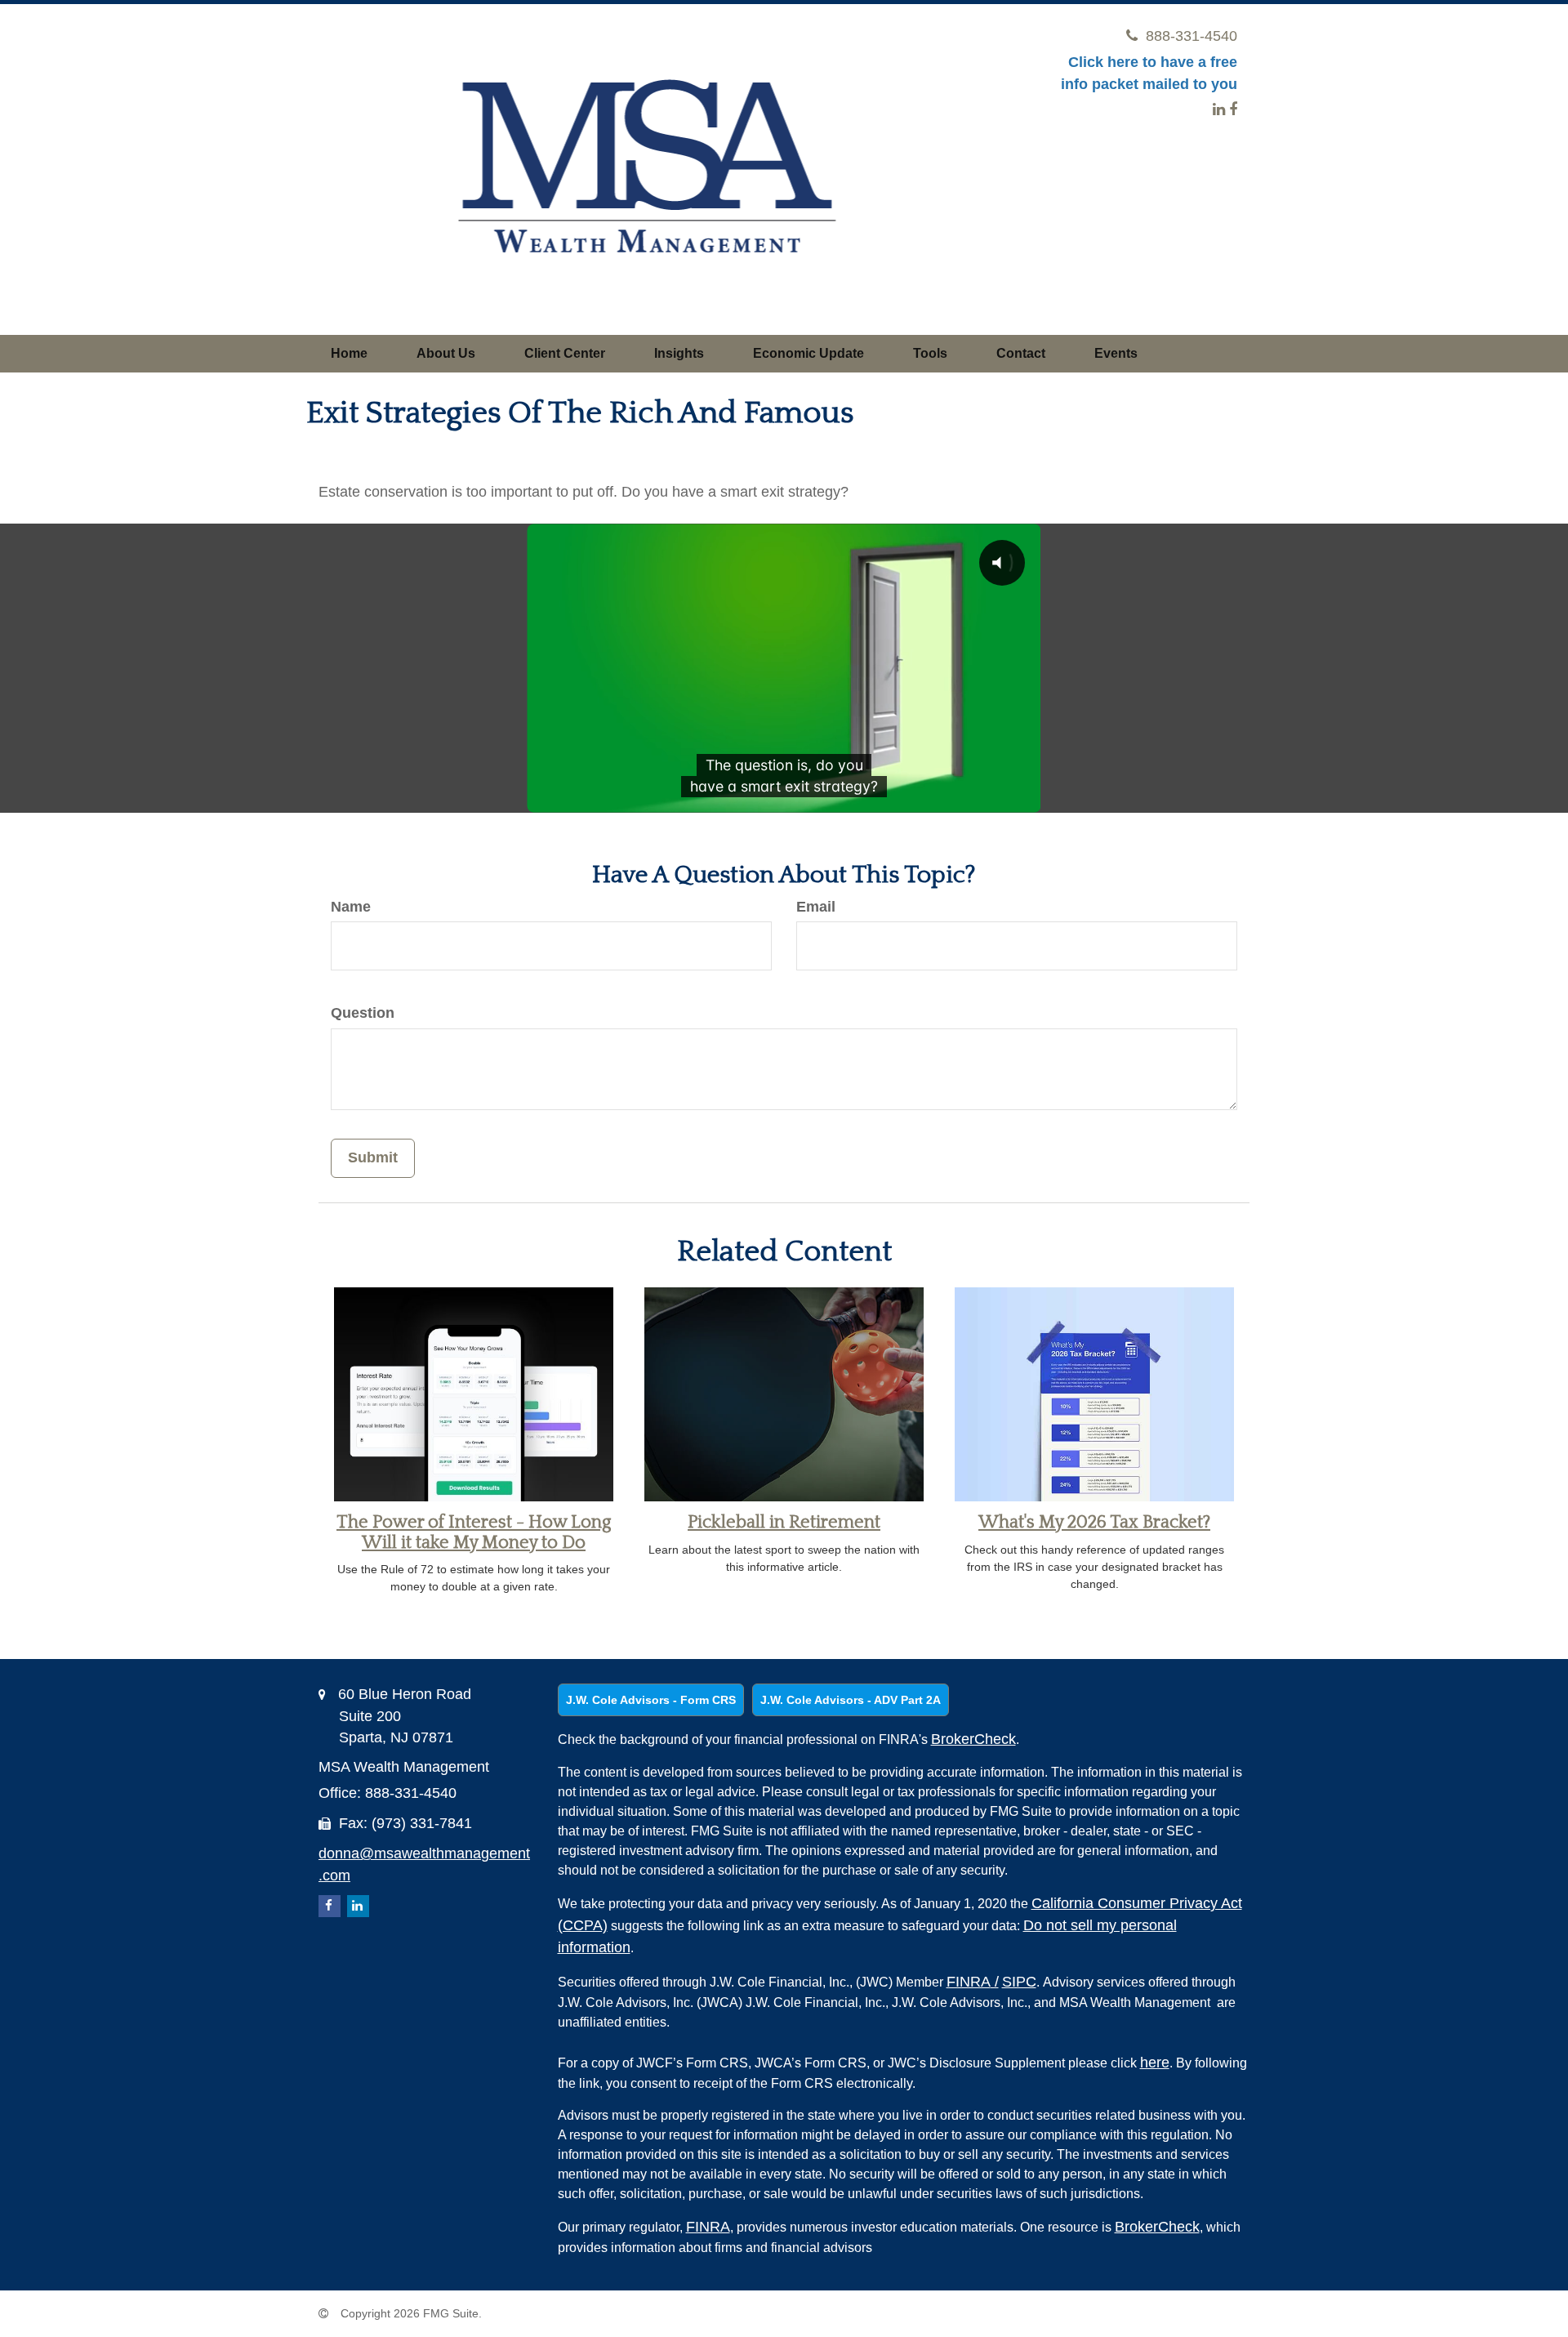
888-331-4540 (1192, 36)
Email (816, 907)
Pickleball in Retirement (784, 1522)
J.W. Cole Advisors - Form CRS (651, 1700)
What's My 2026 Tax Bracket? (1094, 1522)
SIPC (1019, 1982)
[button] (446, 354)
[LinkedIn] (1219, 109)
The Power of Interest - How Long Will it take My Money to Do (474, 1532)
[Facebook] (1233, 109)
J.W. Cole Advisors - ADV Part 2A (851, 1700)
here (1155, 2063)
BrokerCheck (973, 1739)
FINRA (973, 1982)
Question (363, 1013)
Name (351, 907)
